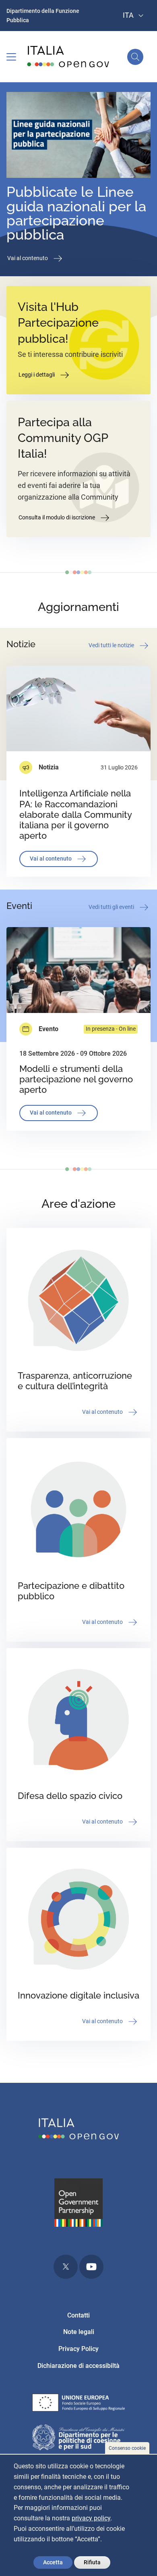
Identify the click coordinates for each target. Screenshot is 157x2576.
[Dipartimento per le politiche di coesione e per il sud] (79, 2439)
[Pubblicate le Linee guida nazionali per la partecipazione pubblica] (78, 137)
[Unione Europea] (79, 2404)
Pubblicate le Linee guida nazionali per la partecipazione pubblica (76, 213)
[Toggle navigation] (11, 57)
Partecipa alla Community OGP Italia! (63, 438)
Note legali (79, 2332)
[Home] (68, 57)
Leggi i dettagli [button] (37, 375)
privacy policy (91, 2518)
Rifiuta (92, 2562)
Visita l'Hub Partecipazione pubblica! (58, 323)
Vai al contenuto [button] (28, 258)
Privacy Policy (78, 2349)
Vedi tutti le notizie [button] (112, 645)
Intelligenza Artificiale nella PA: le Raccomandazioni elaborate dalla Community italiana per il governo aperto (75, 814)
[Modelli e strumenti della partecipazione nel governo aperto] (78, 970)
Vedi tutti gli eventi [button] (112, 907)
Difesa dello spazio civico (70, 1796)
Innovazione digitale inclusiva (78, 1996)
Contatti (78, 2315)
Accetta (53, 2562)
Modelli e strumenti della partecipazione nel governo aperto (76, 1079)
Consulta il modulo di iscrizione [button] (57, 517)
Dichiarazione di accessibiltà (78, 2366)
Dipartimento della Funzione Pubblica (43, 16)
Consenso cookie (127, 2448)
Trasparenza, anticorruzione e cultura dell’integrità (75, 1381)
